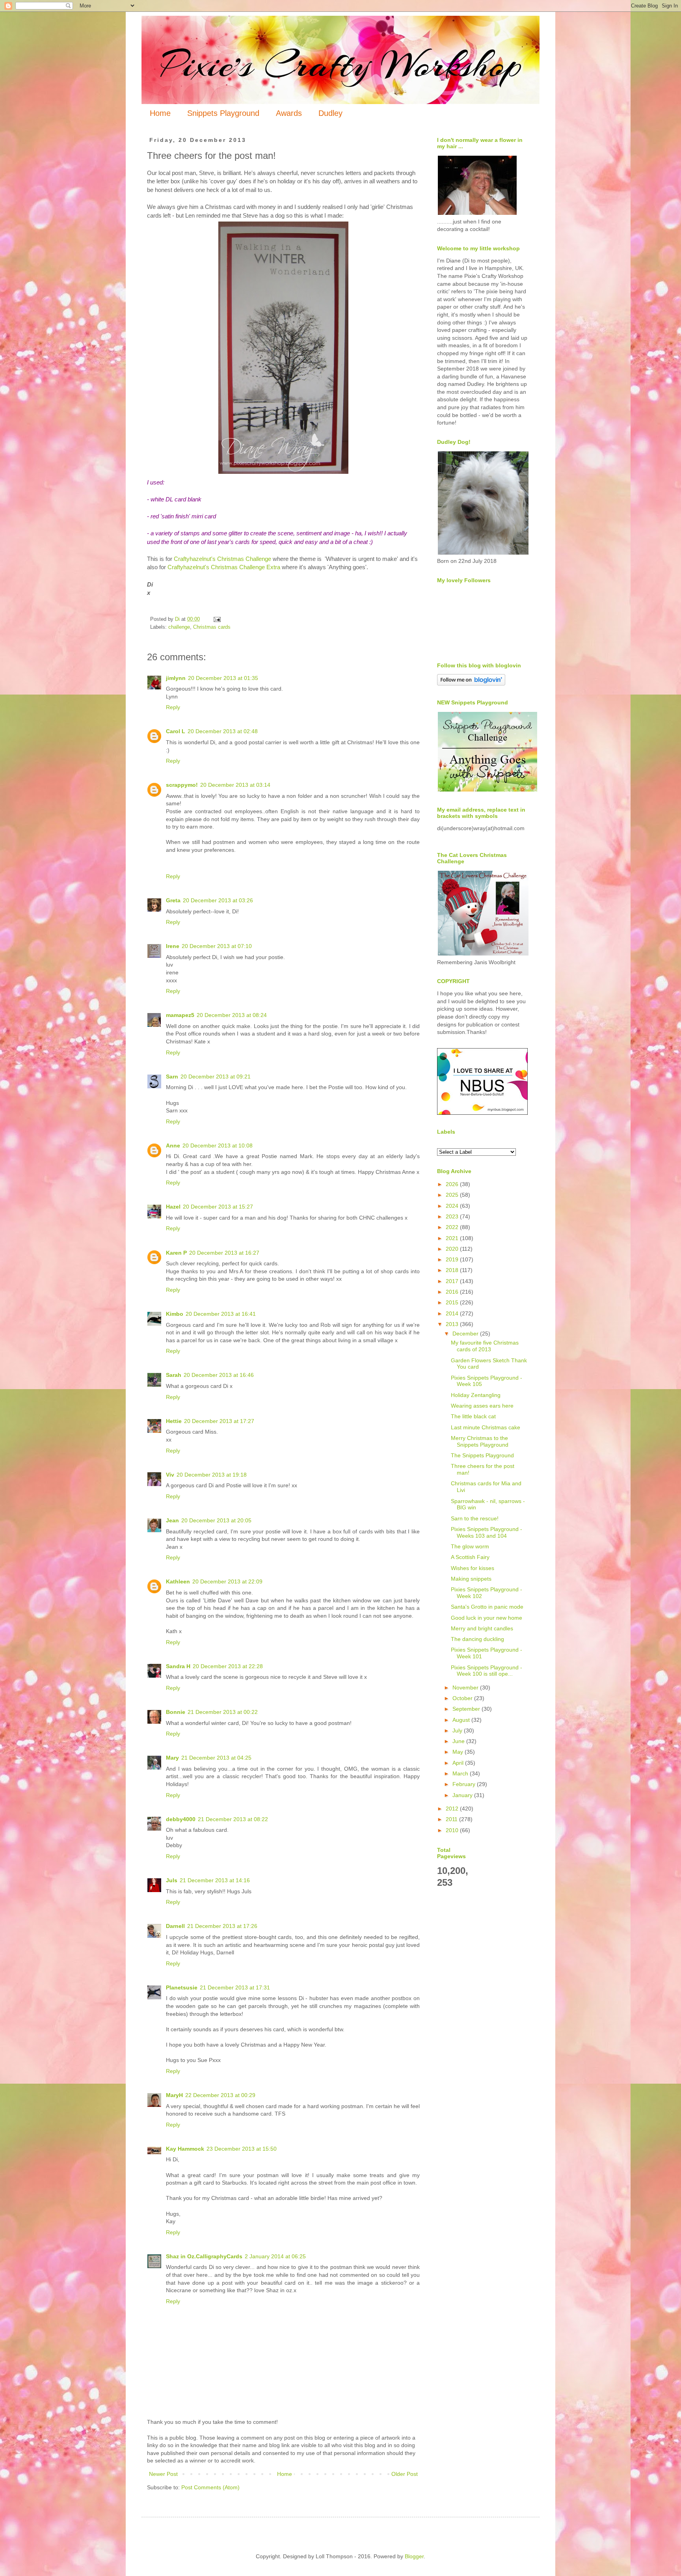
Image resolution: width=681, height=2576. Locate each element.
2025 (453, 1195)
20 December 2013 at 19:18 (212, 1475)
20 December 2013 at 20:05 (216, 1520)
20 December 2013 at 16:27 (224, 1253)
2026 (453, 1184)
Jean (172, 1520)
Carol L (176, 731)
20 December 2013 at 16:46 (219, 1375)
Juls (172, 1880)
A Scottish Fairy (470, 1557)
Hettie (174, 1421)
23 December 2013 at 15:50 (242, 2149)
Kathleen (178, 1581)
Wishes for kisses (473, 1568)
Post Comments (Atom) (210, 2487)
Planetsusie (182, 1987)
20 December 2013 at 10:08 (218, 1146)
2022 (453, 1227)
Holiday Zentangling (476, 1395)
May (459, 1752)
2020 (453, 1249)
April (459, 1763)
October (463, 1698)
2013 (453, 1324)
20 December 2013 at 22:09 (227, 1581)
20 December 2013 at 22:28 (228, 1666)
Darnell (175, 1926)
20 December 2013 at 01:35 (223, 678)
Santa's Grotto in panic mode (487, 1607)
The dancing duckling (477, 1639)
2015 (453, 1302)
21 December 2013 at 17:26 (222, 1926)
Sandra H (178, 1666)
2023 (453, 1216)
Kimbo (175, 1314)
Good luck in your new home (487, 1618)
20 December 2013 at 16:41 (221, 1314)
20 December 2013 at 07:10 (217, 946)
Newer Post (163, 2474)
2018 (453, 1270)
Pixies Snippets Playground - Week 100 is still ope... (487, 1671)
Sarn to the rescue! (475, 1518)
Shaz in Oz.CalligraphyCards (204, 2256)
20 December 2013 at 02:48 (223, 731)
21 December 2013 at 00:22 (223, 1712)
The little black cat (473, 1416)
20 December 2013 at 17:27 (219, 1421)
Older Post (405, 2474)
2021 (453, 1238)
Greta (173, 900)
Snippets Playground (223, 113)
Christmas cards (212, 627)
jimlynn (176, 678)
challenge (179, 627)
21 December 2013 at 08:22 (233, 1819)
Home (160, 113)
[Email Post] (217, 619)
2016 (453, 1292)
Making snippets (471, 1579)
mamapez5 (180, 1015)
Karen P (176, 1253)
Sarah (174, 1375)
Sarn (172, 1077)
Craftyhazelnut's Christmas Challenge (222, 559)
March (461, 1773)
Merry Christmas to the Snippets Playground (480, 1441)
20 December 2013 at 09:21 (216, 1077)
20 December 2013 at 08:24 (232, 1015)
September (467, 1709)
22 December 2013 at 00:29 (220, 2095)
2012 (453, 1809)
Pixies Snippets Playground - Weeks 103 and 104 (487, 1532)
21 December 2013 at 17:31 (235, 1987)
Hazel (173, 1207)
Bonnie (176, 1712)
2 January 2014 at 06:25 (275, 2256)
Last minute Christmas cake (486, 1427)
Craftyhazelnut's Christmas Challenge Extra (224, 567)
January (463, 1795)
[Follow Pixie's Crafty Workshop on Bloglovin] (471, 684)
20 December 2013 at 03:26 (218, 900)
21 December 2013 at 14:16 (215, 1880)
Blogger (414, 2556)
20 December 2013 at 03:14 (235, 785)
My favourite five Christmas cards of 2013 (485, 1346)
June (459, 1741)
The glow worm (470, 1546)
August (462, 1720)
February (465, 1784)
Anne (173, 1146)
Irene (173, 946)
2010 (453, 1830)
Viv (170, 1475)
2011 (452, 1819)
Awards (289, 113)
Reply (173, 707)
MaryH (174, 2095)
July (458, 1730)
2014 (453, 1313)
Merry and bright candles (482, 1628)
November (466, 1688)
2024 (453, 1206)
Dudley (330, 113)
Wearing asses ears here (482, 1406)
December (466, 1334)
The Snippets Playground (482, 1455)
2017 (453, 1281)
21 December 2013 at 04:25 (216, 1758)
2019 (453, 1259)
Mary (172, 1758)
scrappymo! (182, 785)
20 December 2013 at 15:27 (218, 1207)
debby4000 (181, 1819)
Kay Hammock (185, 2149)
